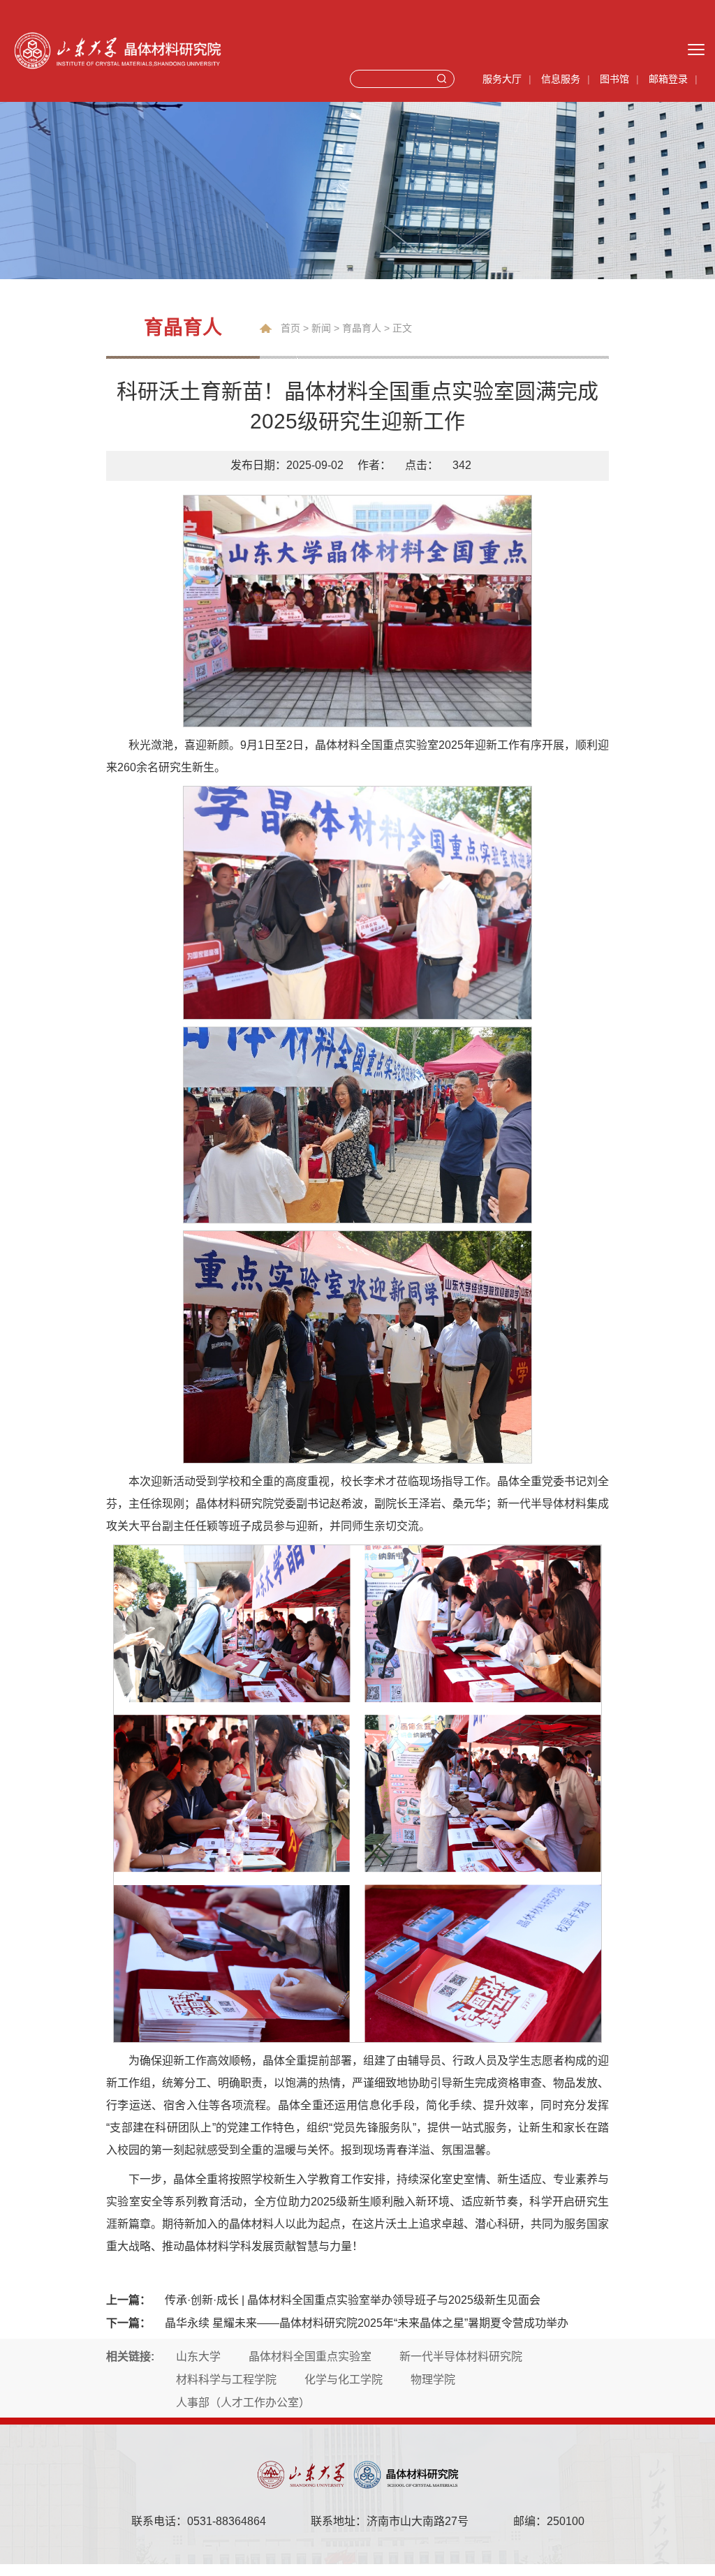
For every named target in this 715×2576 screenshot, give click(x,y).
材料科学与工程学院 (226, 2380)
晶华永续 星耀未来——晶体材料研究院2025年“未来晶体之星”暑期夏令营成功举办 (367, 2323)
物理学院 (433, 2380)
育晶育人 (362, 328)
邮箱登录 (668, 79)
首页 (290, 328)
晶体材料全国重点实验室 (310, 2357)
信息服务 (561, 79)
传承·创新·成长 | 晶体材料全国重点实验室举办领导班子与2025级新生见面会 (353, 2300)
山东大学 (198, 2357)
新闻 (321, 328)
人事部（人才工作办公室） (243, 2403)
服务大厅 (502, 79)
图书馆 (614, 79)
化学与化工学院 (344, 2380)
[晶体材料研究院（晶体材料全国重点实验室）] (220, 50)
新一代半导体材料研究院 (461, 2357)
